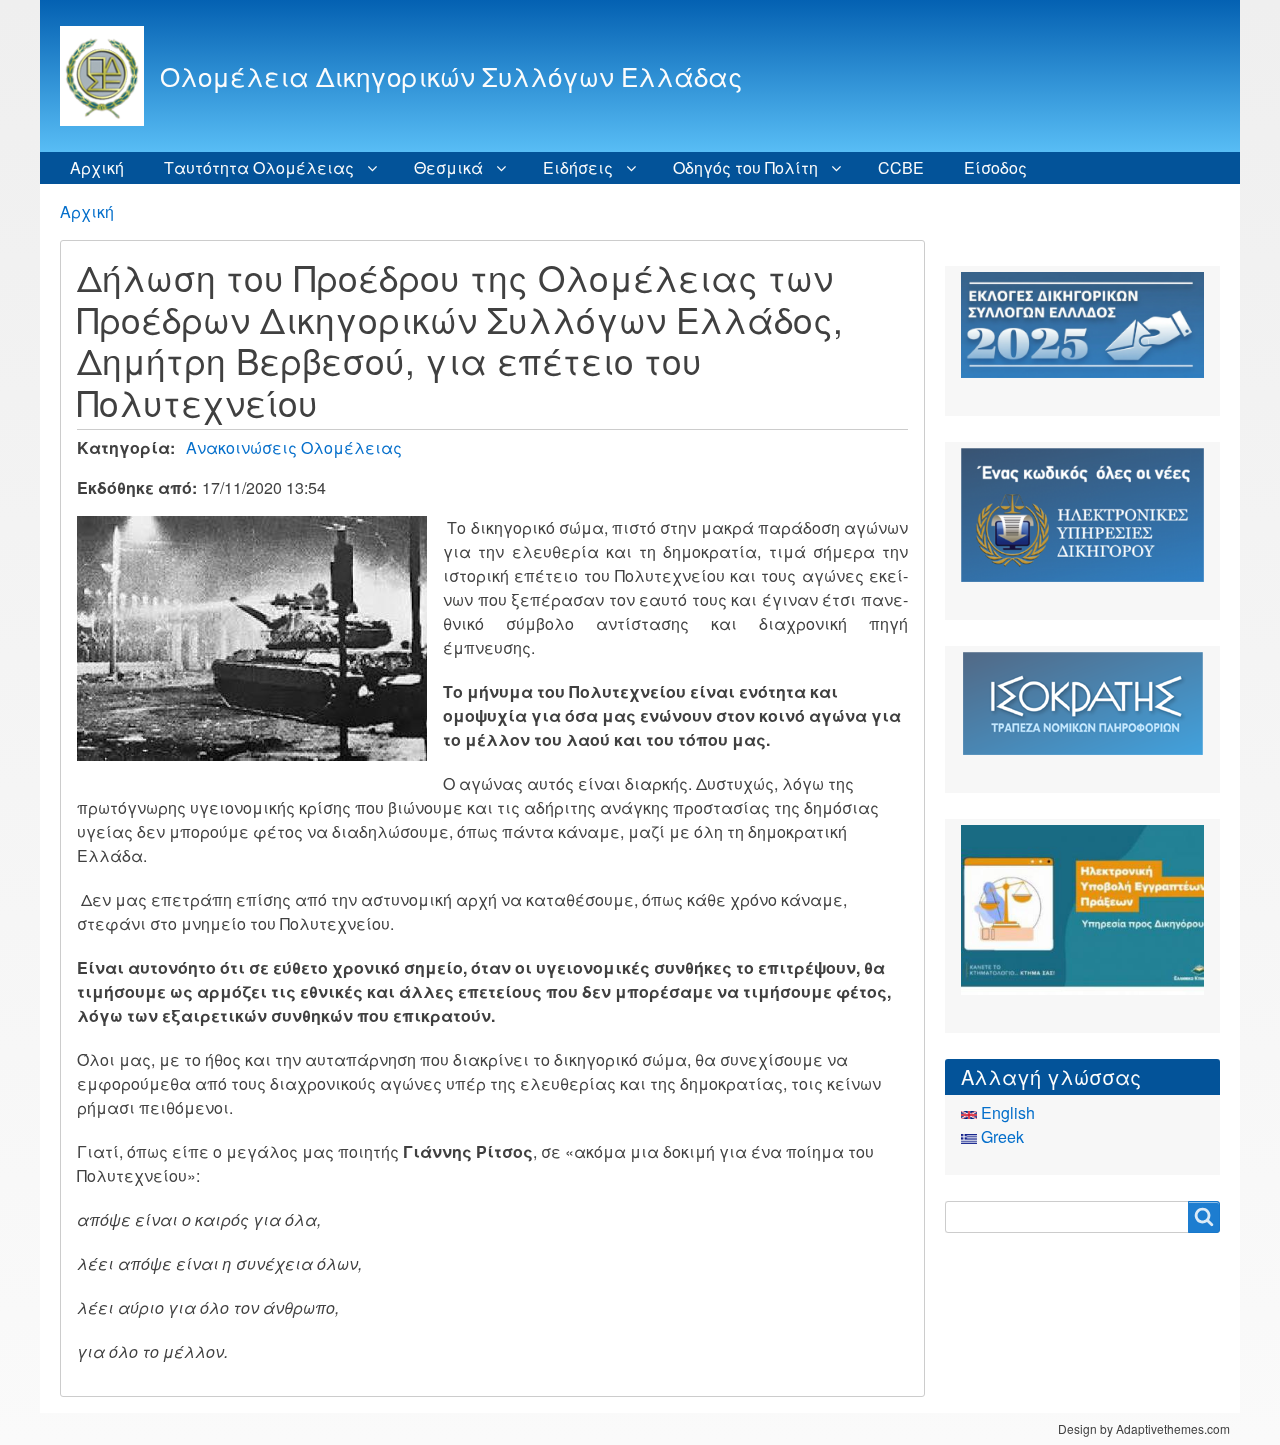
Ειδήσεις (578, 167)
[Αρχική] (110, 76)
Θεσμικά (448, 167)
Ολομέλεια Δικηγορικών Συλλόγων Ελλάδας (451, 75)
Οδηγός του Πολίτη (745, 167)
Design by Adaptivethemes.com (1144, 1428)
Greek (1000, 1136)
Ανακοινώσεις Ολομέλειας (294, 447)
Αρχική (97, 167)
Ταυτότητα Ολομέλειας (259, 167)
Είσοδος (995, 167)
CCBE (901, 167)
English (1006, 1112)
